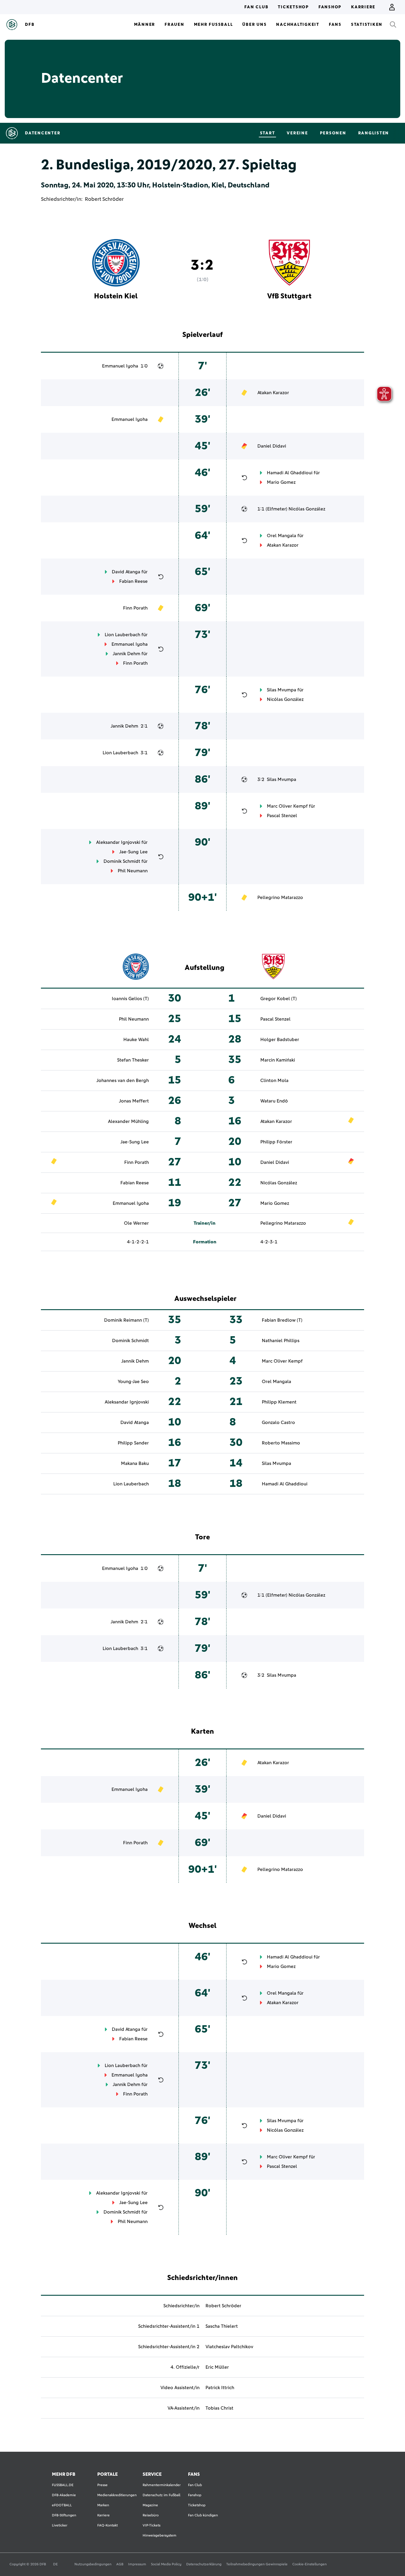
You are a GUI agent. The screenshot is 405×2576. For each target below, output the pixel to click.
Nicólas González (307, 509)
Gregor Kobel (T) (279, 999)
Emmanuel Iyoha (120, 366)
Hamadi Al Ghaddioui (290, 473)
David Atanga (126, 572)
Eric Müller (217, 2367)
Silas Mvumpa (282, 690)
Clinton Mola (274, 1081)
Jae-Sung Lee (133, 852)
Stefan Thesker (133, 1060)
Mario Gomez (281, 482)
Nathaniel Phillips (281, 1341)
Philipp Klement (279, 1402)
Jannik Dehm (126, 654)
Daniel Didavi (272, 446)
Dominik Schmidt (122, 861)
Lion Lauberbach (122, 635)
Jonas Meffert (134, 1101)
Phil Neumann (133, 871)
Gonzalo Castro (278, 1423)
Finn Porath (135, 608)
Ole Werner (136, 1223)
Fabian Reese (133, 581)
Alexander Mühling (128, 1121)
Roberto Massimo (281, 1443)
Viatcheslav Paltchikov (229, 2347)
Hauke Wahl (136, 1040)
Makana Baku (135, 1463)
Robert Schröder (104, 199)
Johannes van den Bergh (123, 1081)
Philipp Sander (133, 1443)
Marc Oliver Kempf (287, 806)
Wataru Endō (274, 1101)
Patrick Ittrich (220, 2388)
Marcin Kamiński (278, 1060)
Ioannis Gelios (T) (130, 999)
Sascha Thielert (222, 2326)
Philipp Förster (276, 1142)
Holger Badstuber (280, 1040)
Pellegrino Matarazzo (280, 898)
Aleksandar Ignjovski (118, 842)
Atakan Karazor (273, 393)
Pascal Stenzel (282, 816)
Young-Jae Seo (133, 1382)
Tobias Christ (219, 2408)
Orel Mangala (282, 536)
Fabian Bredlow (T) (282, 1320)
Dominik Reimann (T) (126, 1320)
